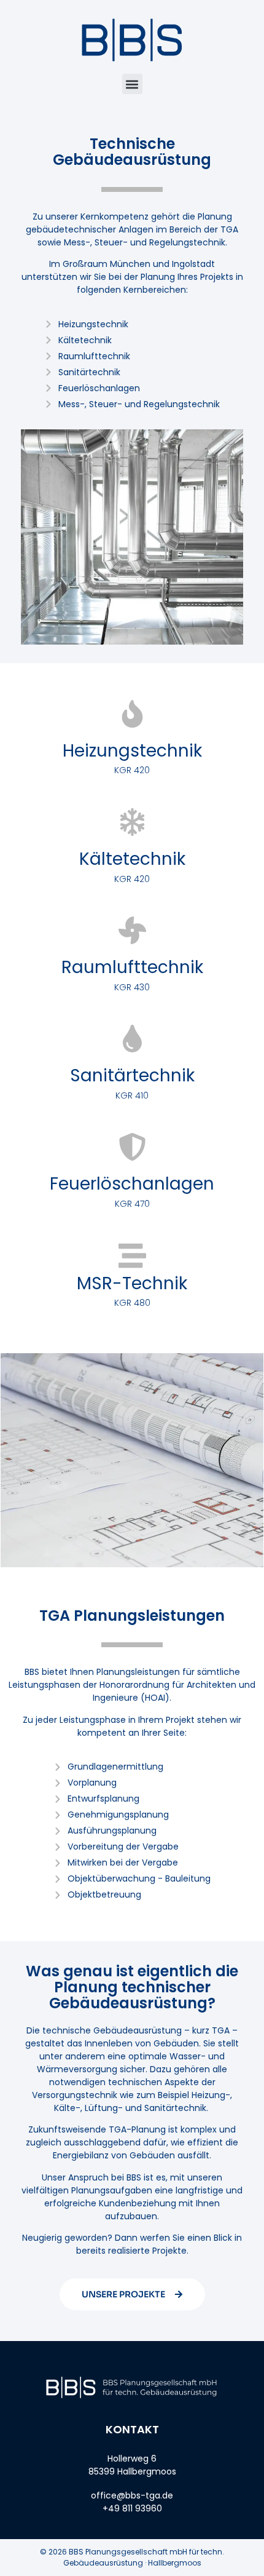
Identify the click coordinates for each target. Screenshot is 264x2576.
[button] (132, 84)
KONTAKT (132, 2429)
